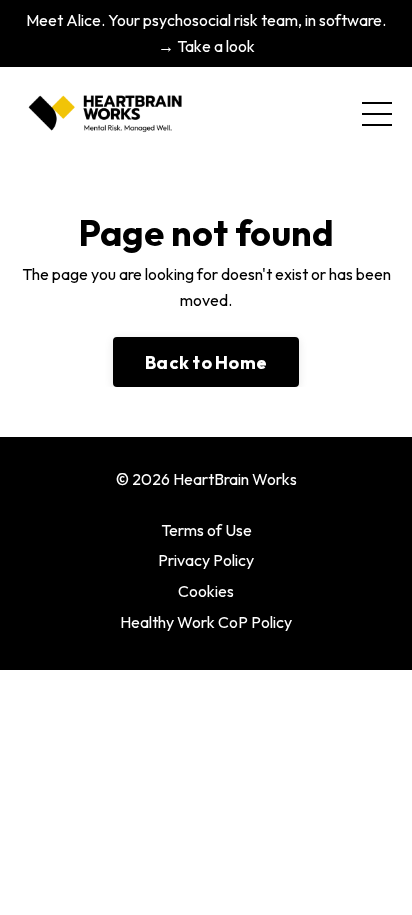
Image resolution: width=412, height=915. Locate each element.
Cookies (206, 591)
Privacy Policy (206, 560)
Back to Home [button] (206, 362)
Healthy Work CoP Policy (206, 622)
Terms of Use (206, 530)
